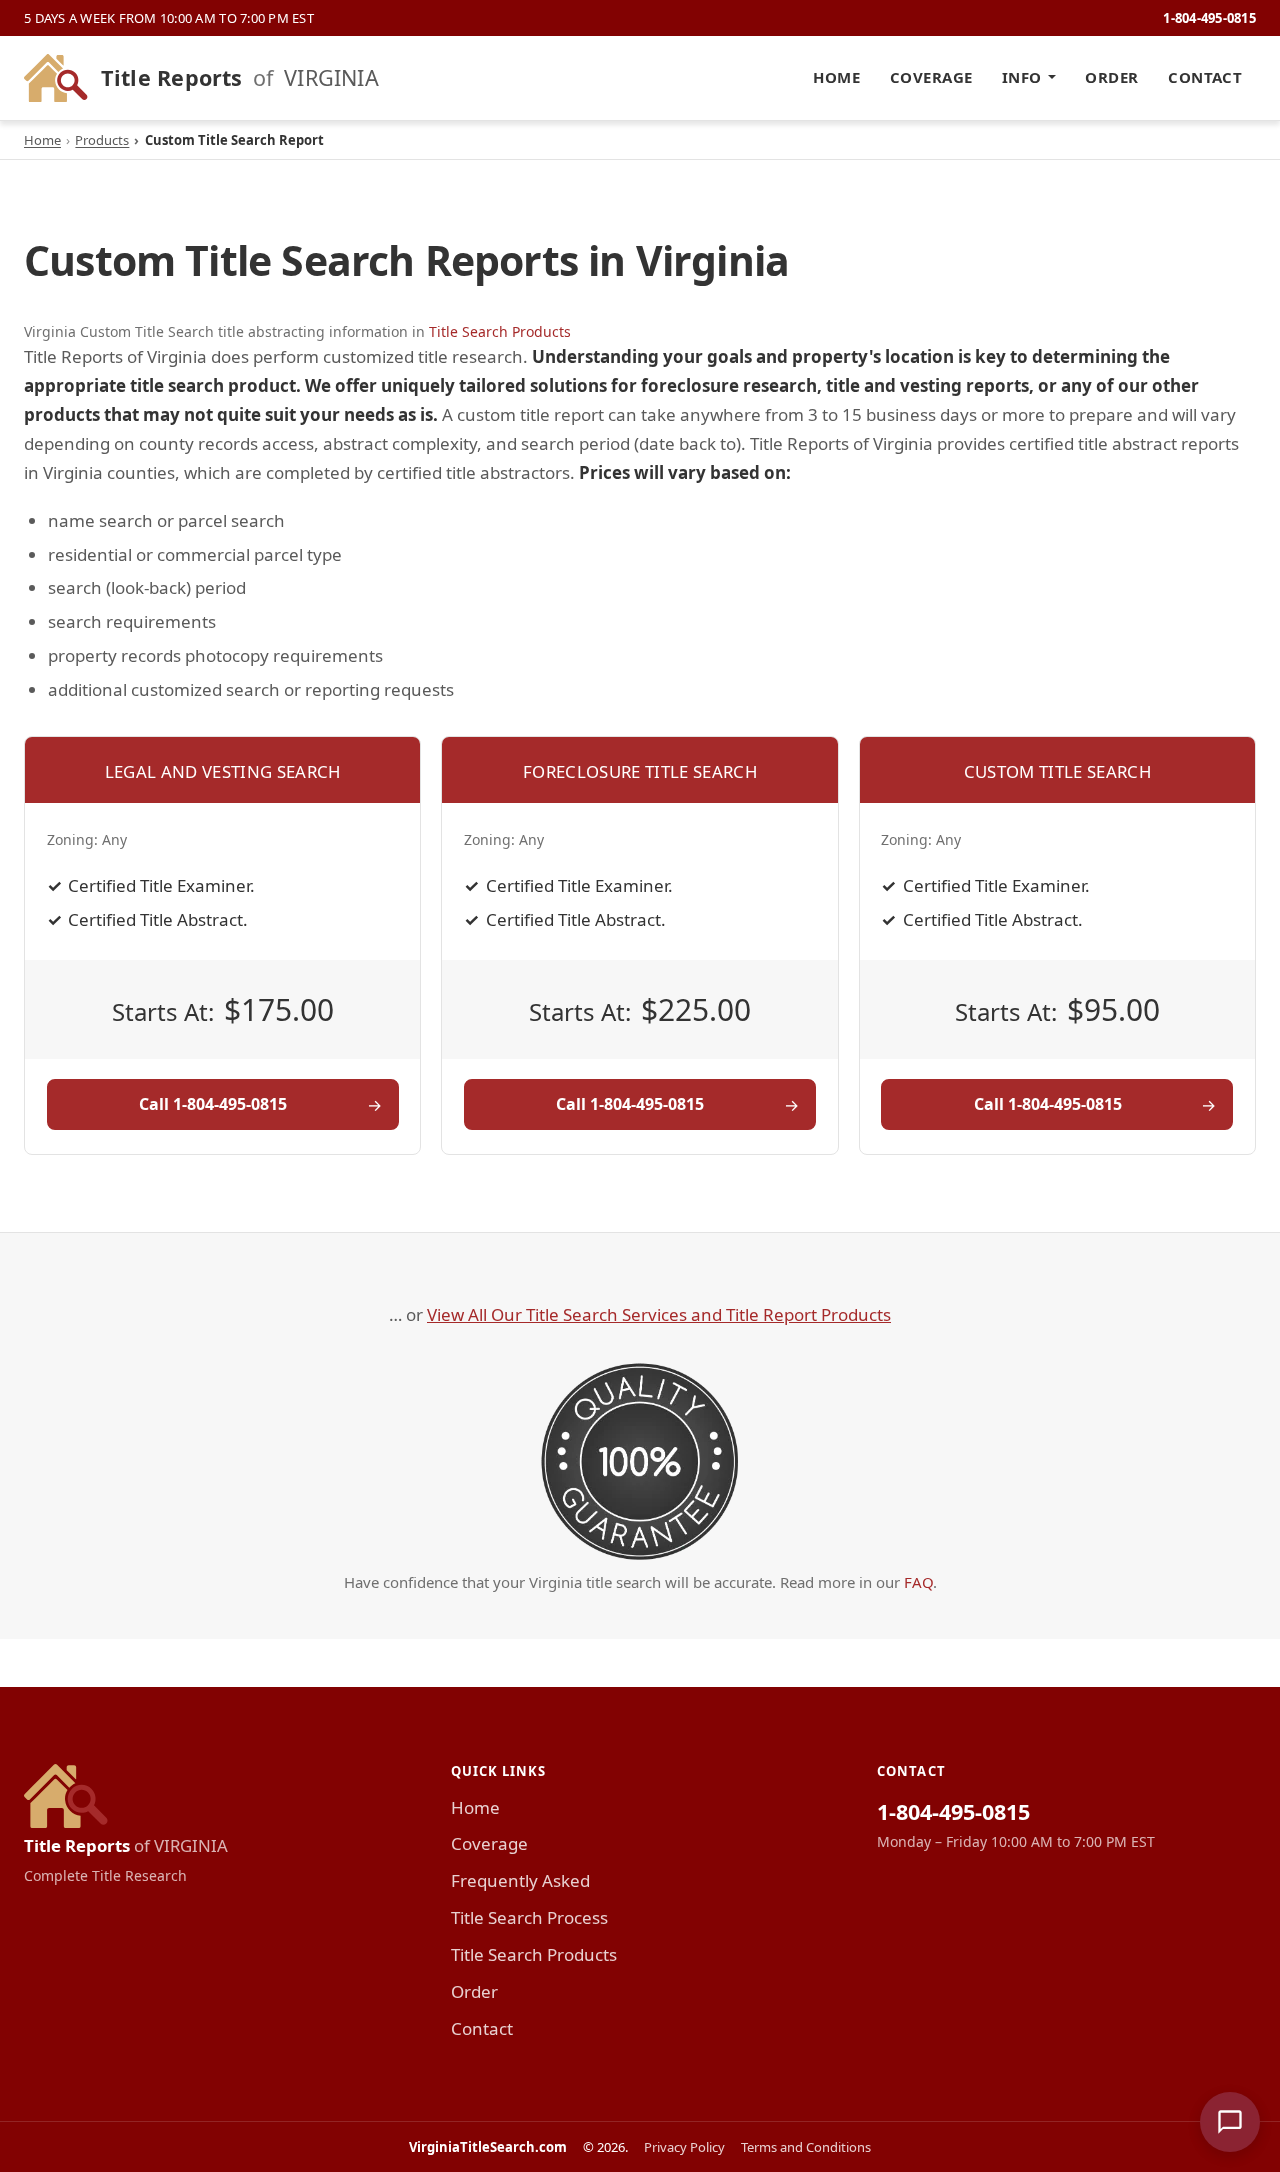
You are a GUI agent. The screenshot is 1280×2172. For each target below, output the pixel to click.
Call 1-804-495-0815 (213, 1104)
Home (836, 77)
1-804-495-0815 (1209, 18)
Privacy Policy (684, 2147)
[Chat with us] (1230, 2122)
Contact (1205, 77)
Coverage (931, 77)
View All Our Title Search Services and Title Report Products (659, 1314)
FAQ (918, 1582)
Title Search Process (529, 1917)
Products (102, 140)
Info (1022, 77)
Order (1111, 77)
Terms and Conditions (806, 2147)
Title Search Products (500, 331)
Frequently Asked (520, 1880)
